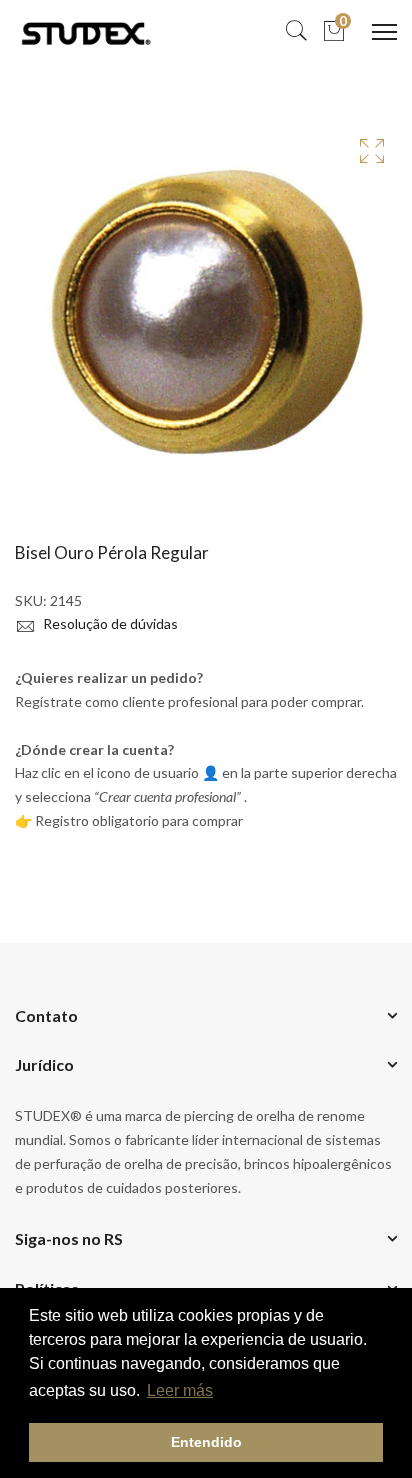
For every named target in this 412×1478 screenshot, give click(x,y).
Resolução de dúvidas (109, 623)
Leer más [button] (180, 1390)
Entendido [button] (206, 1442)
